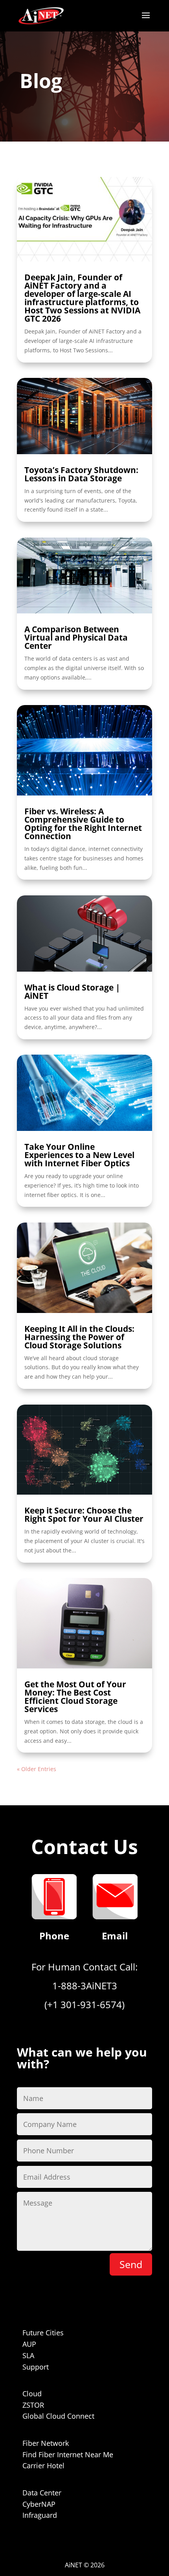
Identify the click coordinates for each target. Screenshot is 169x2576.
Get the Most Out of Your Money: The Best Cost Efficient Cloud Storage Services (75, 1697)
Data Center (42, 2493)
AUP (29, 2344)
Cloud (32, 2394)
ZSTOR (33, 2405)
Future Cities (43, 2333)
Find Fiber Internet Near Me (68, 2454)
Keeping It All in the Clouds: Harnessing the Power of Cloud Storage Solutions (79, 1337)
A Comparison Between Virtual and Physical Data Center (76, 637)
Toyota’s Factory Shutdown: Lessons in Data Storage (81, 474)
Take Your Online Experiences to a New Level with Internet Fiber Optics (79, 1155)
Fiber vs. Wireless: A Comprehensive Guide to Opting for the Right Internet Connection (83, 824)
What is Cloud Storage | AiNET (72, 992)
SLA (28, 2355)
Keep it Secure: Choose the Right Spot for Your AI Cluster (84, 1514)
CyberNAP (39, 2504)
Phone (54, 1936)
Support (36, 2367)
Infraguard (40, 2515)
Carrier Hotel (43, 2466)
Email (115, 1936)
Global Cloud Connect (58, 2416)
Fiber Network (46, 2443)
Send (131, 2264)
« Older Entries (37, 1769)
